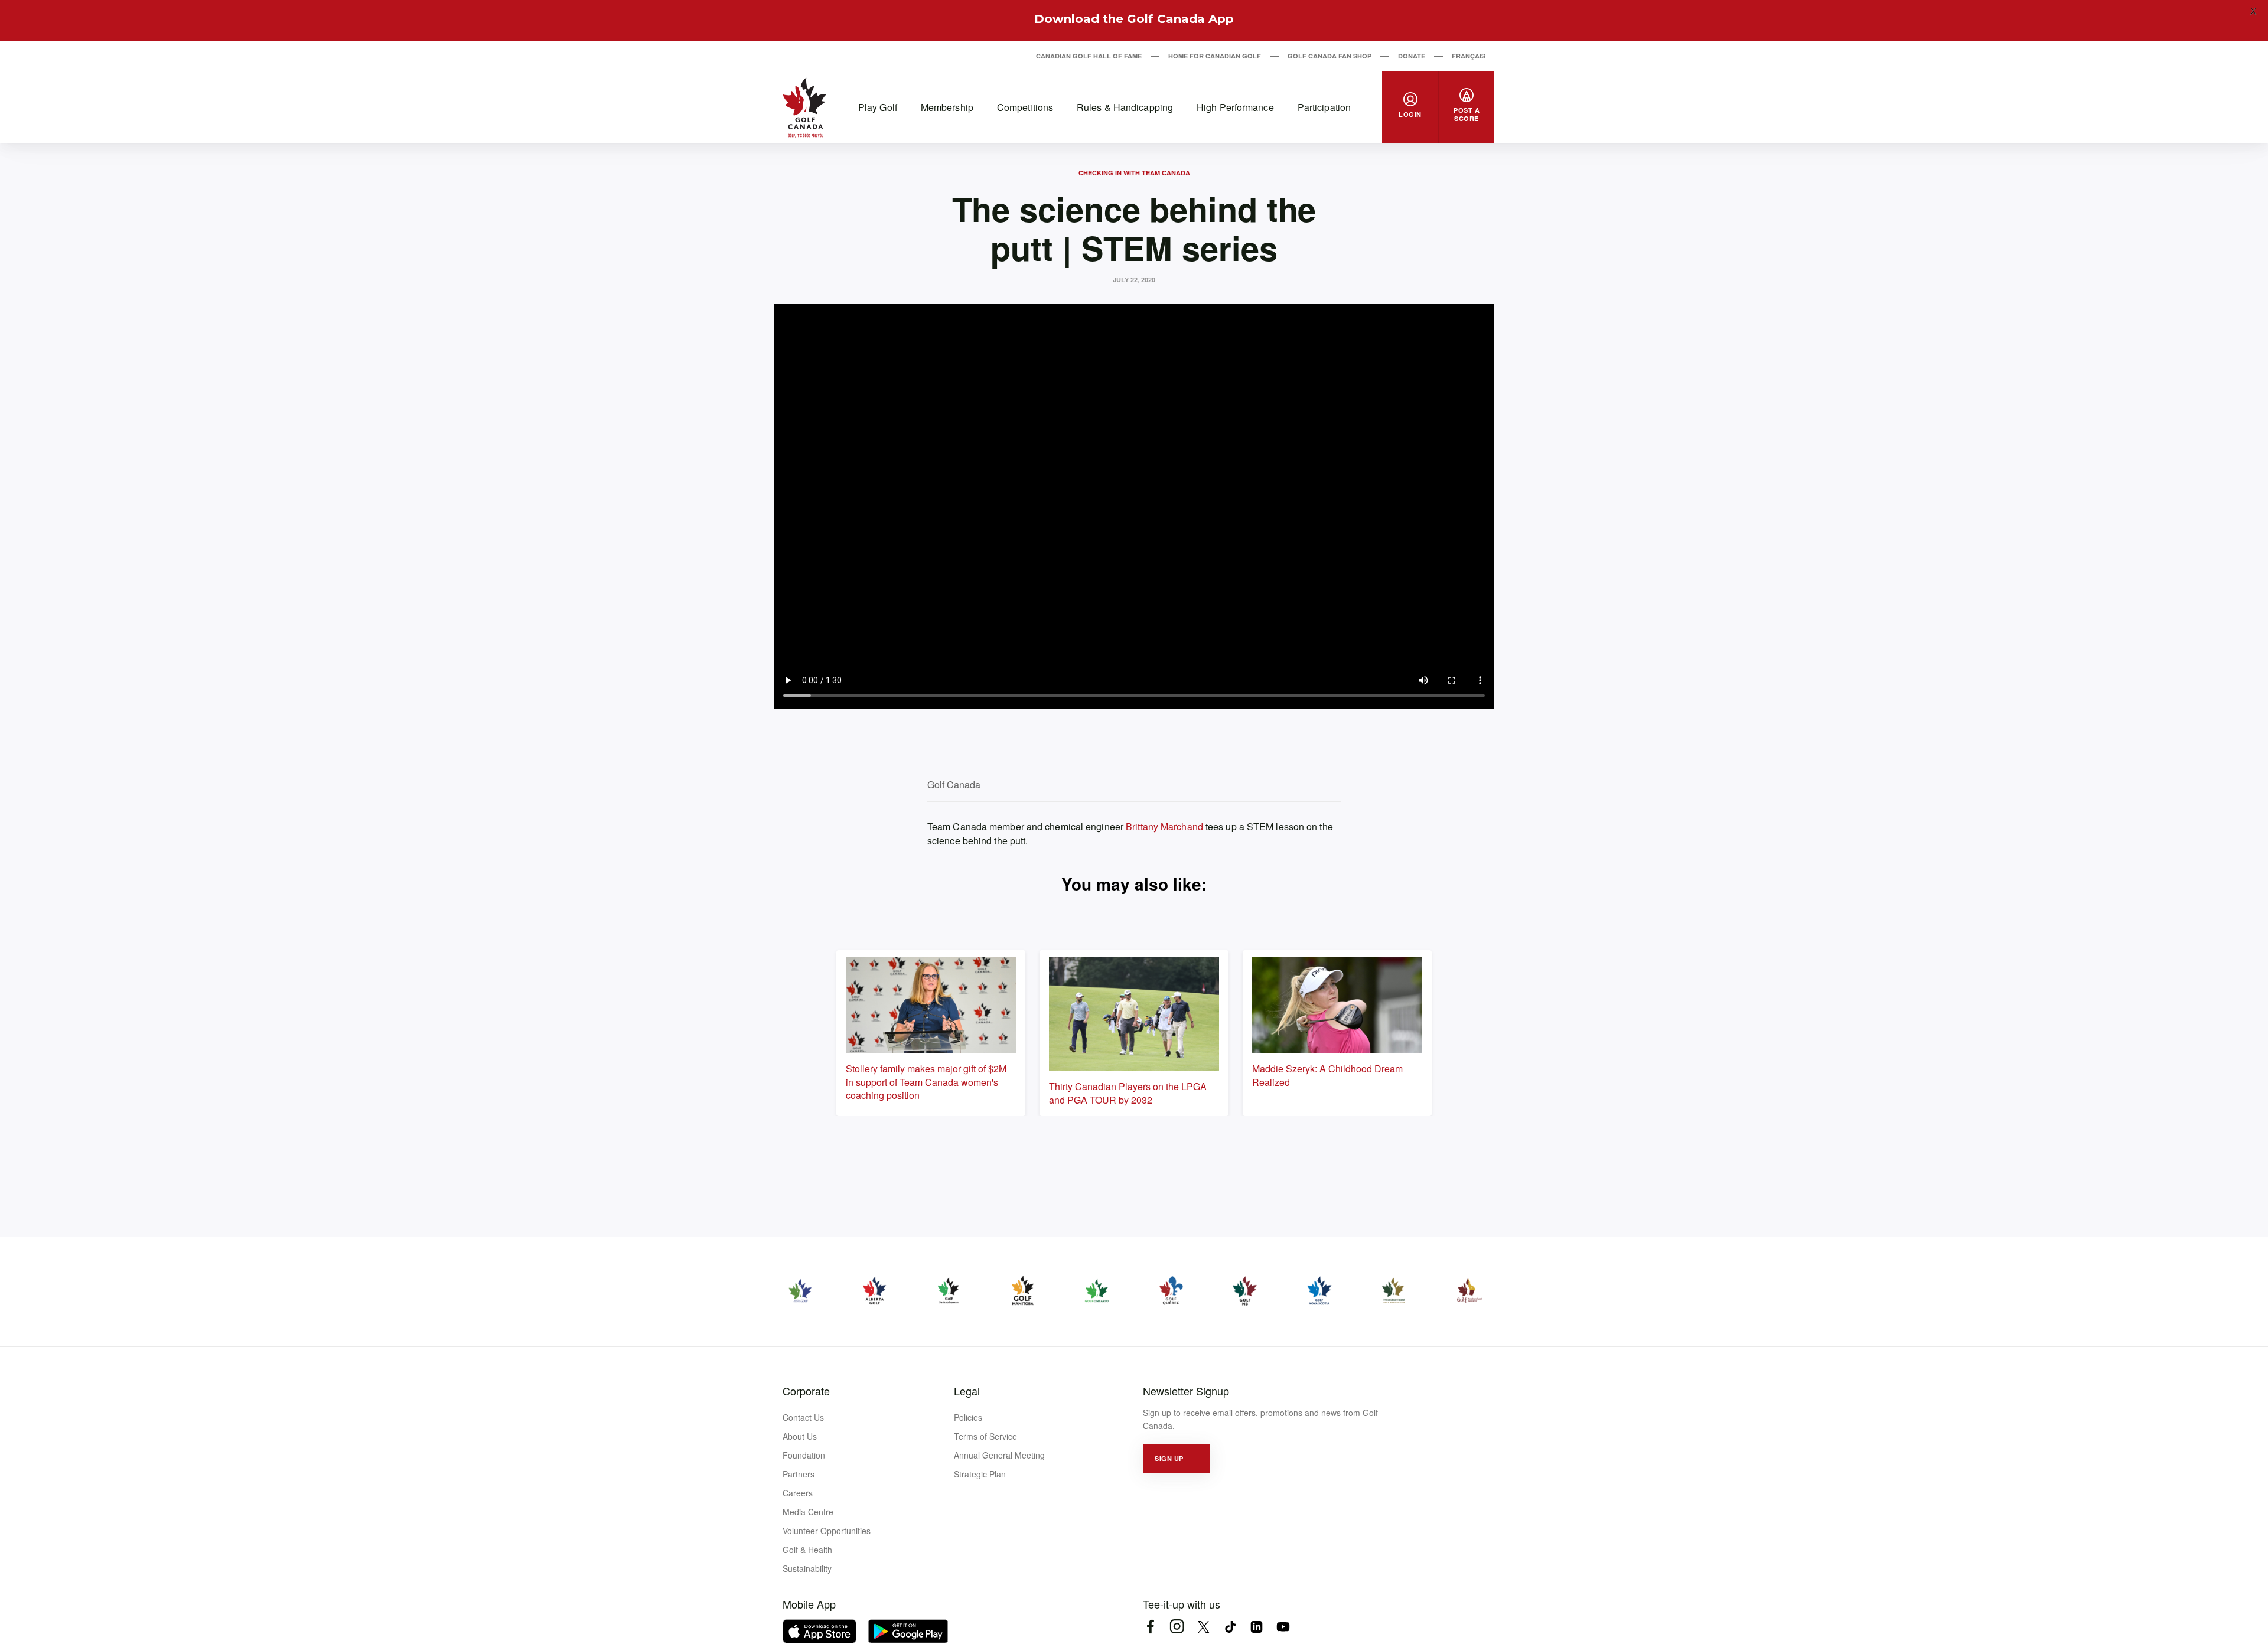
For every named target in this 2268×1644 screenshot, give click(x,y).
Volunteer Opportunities (827, 1531)
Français (1469, 56)
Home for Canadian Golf (1215, 56)
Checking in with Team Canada (1134, 173)
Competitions (1025, 107)
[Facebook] (1150, 1627)
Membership (947, 107)
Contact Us (803, 1417)
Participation (1324, 107)
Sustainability (807, 1568)
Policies (968, 1417)
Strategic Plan (980, 1474)
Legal (967, 1391)
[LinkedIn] (1257, 1627)
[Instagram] (1177, 1627)
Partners (799, 1474)
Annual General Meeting (999, 1455)
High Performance (1235, 107)
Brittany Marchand (1164, 826)
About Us (800, 1436)
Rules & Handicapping (1125, 107)
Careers (798, 1493)
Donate (1412, 56)
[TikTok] (1230, 1627)
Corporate (806, 1391)
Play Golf (878, 107)
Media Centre (808, 1512)
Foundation (804, 1455)
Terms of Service (985, 1436)
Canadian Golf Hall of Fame (1089, 56)
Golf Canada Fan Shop (1329, 56)
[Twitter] (1203, 1627)
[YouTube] (1283, 1627)
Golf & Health (807, 1550)
